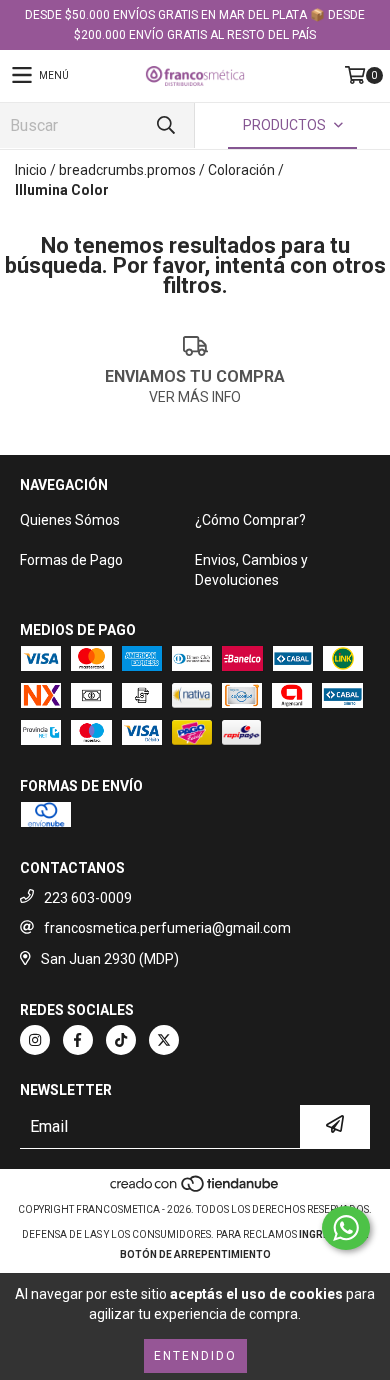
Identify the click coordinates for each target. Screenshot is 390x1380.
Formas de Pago (71, 560)
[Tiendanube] (195, 1189)
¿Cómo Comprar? (250, 520)
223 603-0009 (88, 898)
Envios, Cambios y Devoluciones (251, 570)
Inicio (31, 170)
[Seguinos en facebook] (78, 1040)
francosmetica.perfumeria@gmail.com (167, 928)
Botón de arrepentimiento (195, 1254)
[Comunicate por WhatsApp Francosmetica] (346, 1228)
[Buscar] (165, 125)
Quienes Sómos (70, 520)
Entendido (195, 1356)
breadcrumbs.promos (127, 170)
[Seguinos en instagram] (35, 1040)
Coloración (241, 170)
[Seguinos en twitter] (164, 1040)
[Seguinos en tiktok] (121, 1040)
